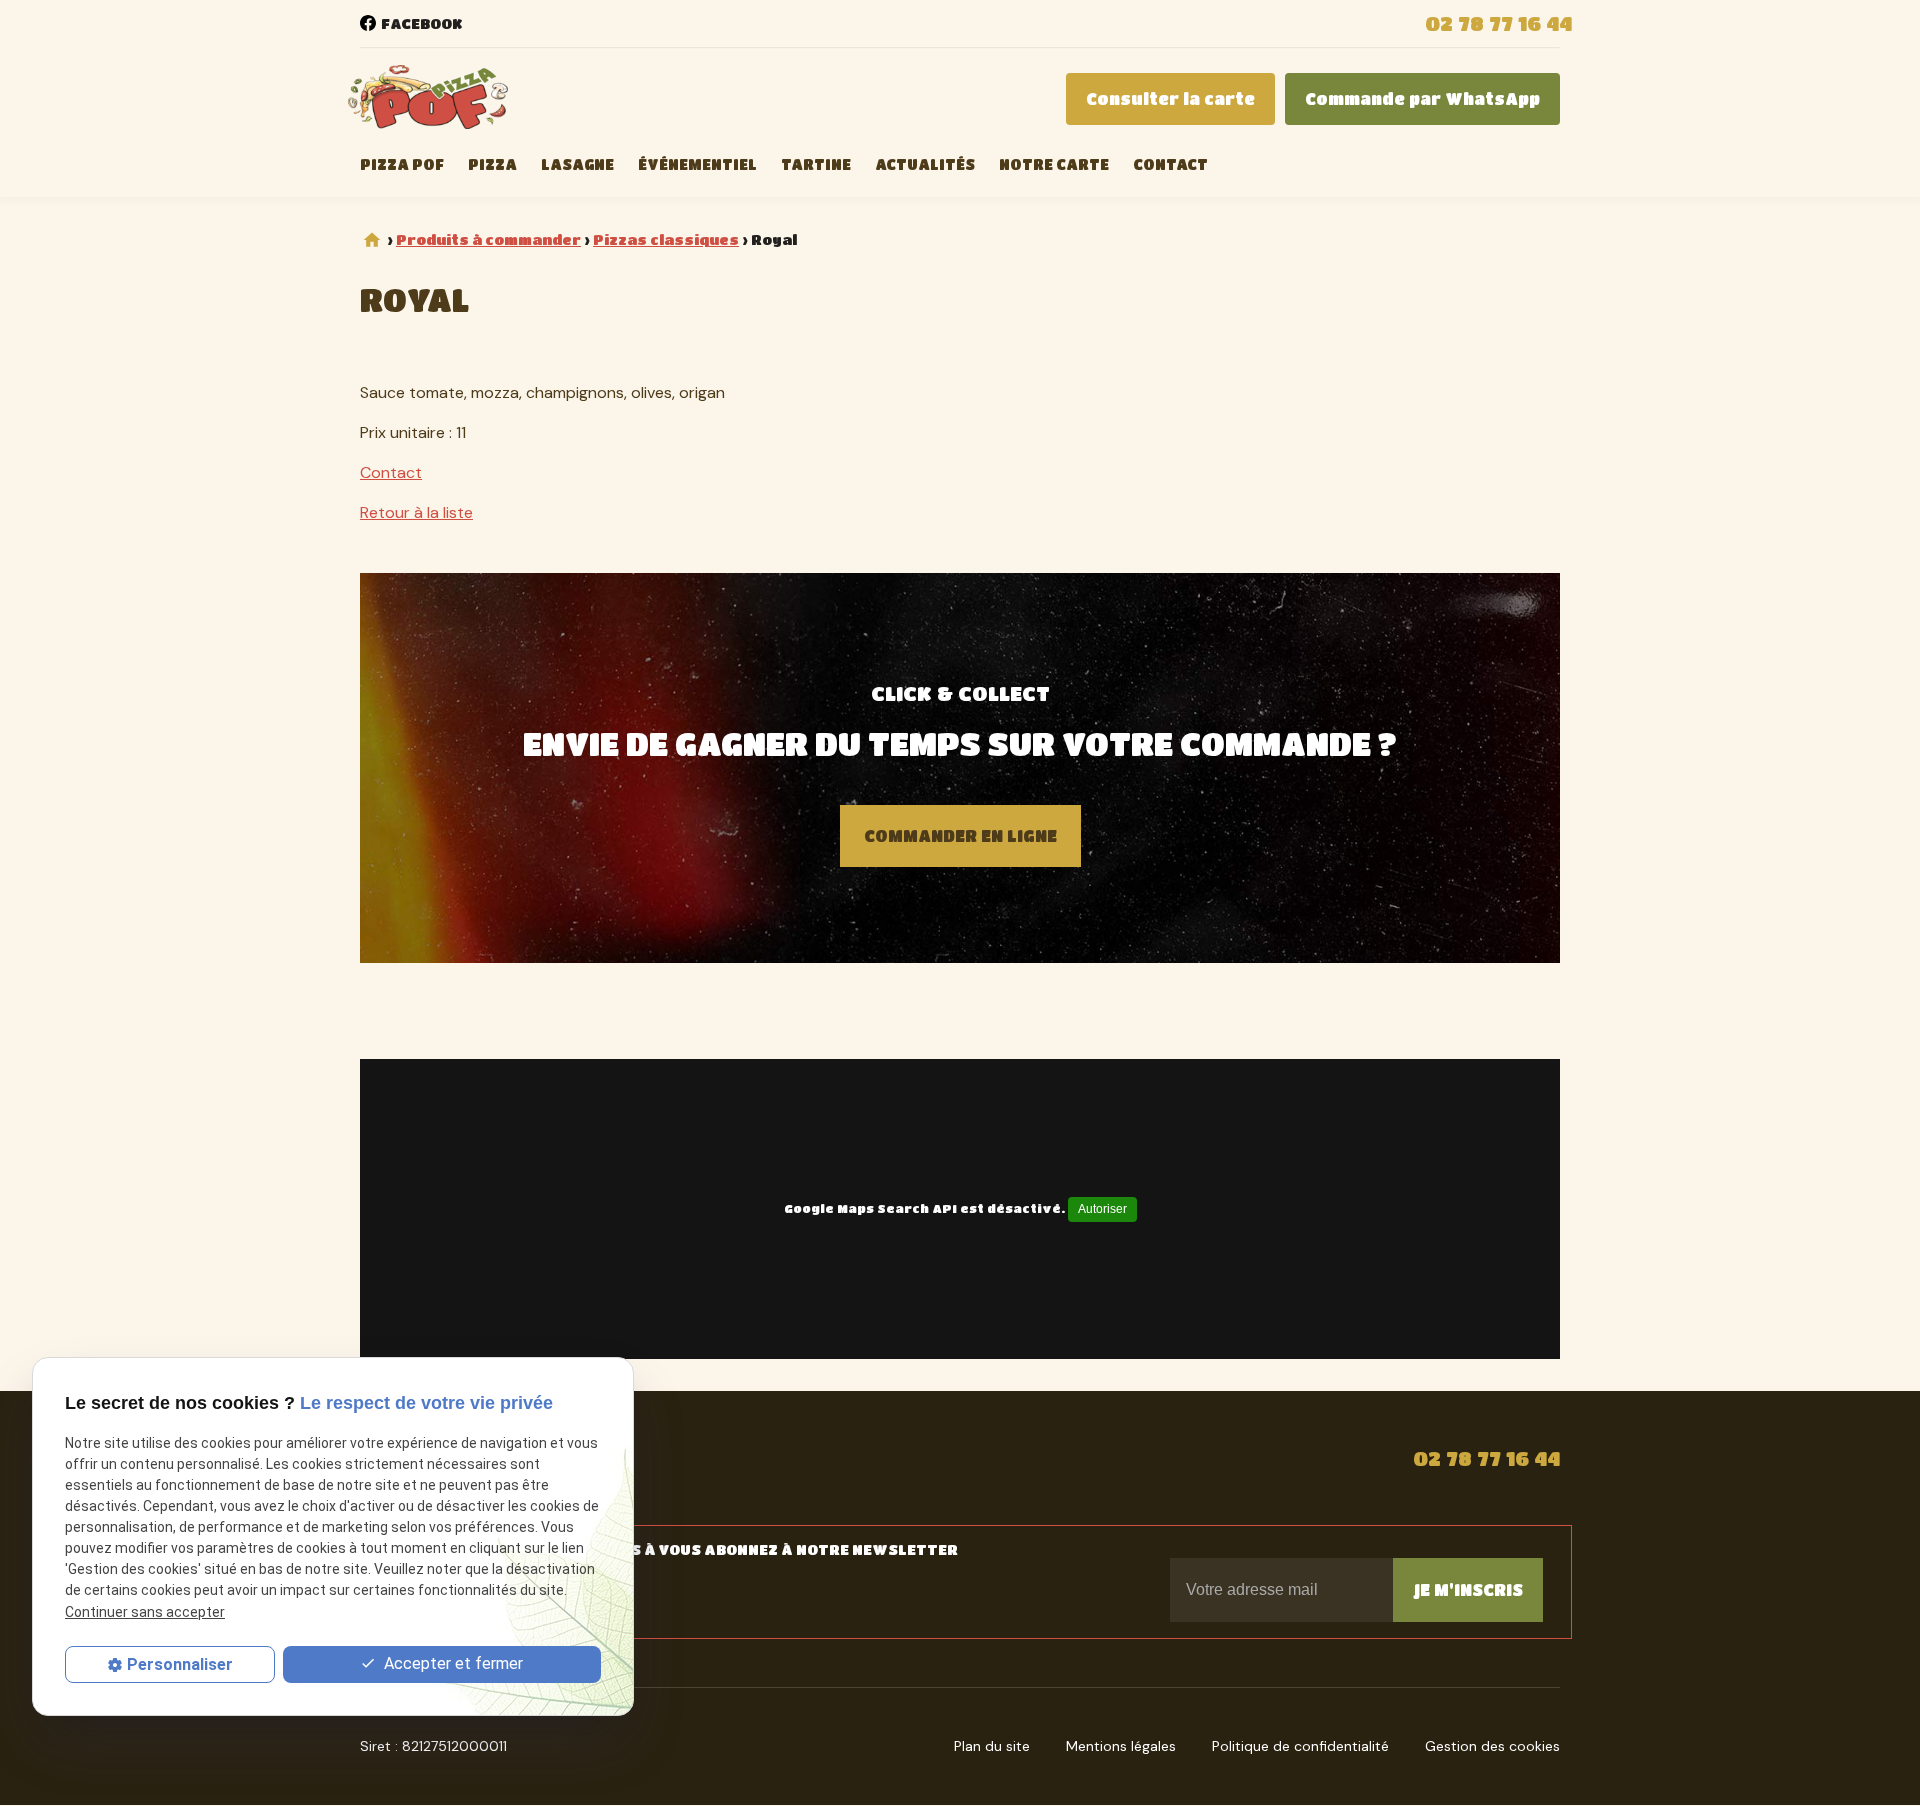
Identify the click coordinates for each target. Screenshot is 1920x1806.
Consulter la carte (1170, 98)
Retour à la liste (416, 512)
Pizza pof (402, 164)
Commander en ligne (960, 835)
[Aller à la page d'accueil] (428, 99)
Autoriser (1102, 1209)
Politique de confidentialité (1300, 1746)
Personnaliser (180, 1664)
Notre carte (1054, 164)
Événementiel (697, 164)
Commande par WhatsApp (1422, 98)
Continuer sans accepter (145, 1611)
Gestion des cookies (1492, 1746)
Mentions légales (1121, 1746)
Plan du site (992, 1746)
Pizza (492, 164)
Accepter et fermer (451, 1663)
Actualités (925, 164)
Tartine (816, 164)
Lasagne (577, 164)
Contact (1170, 164)
